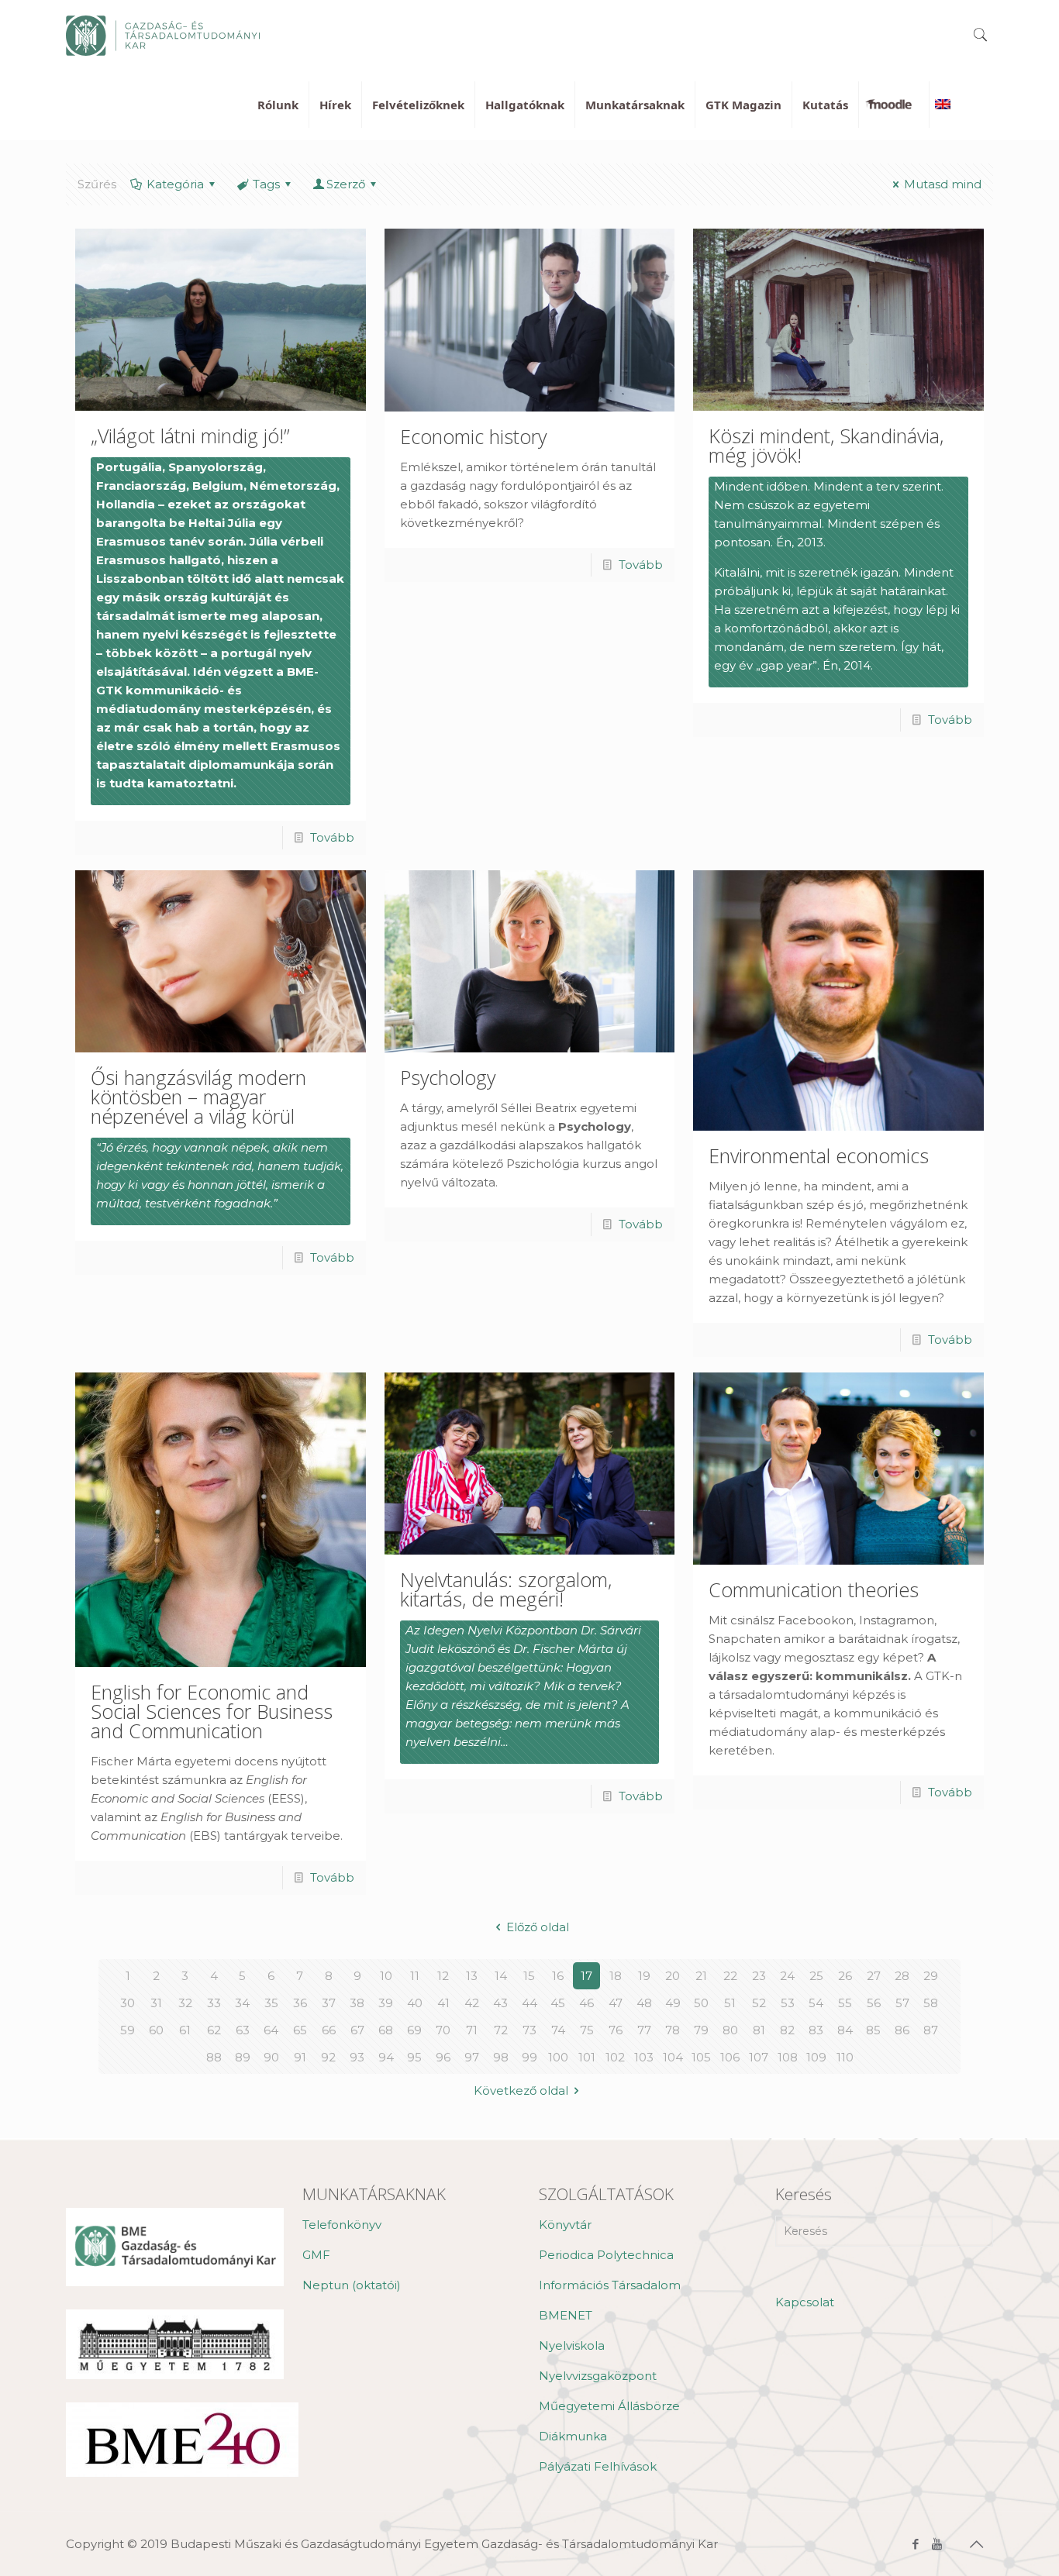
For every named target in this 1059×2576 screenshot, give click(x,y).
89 (243, 2057)
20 (673, 1976)
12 (443, 1976)
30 (128, 2003)
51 (730, 2003)
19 (644, 1976)
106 (730, 2057)
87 (931, 2030)
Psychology (448, 1077)
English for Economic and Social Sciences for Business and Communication (212, 1711)
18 (616, 1976)
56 (874, 2003)
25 (816, 1976)
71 (472, 2030)
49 (673, 2003)
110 (845, 2057)
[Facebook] (916, 2544)
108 (788, 2057)
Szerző (346, 184)
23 (759, 1976)
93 (357, 2057)
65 (300, 2030)
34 (242, 2003)
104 (673, 2057)
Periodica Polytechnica (606, 2255)
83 (816, 2030)
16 (558, 1976)
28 (902, 1976)
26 (845, 1976)
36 (300, 2003)
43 (500, 2003)
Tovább (332, 837)
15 (529, 1976)
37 (329, 2003)
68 (386, 2030)
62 (214, 2030)
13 (472, 1976)
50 (701, 2003)
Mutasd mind (943, 184)
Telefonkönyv (342, 2225)
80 (730, 2030)
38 (357, 2003)
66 (329, 2030)
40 (415, 2003)
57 (902, 2003)
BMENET (566, 2315)
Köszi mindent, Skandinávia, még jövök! (826, 445)
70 (443, 2030)
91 (300, 2057)
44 (529, 2003)
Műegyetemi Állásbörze (609, 2406)
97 (472, 2057)
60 (156, 2030)
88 (214, 2057)
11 (415, 1976)
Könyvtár (565, 2225)
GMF (316, 2255)
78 (673, 2030)
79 (701, 2030)
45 (558, 2003)
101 (587, 2057)
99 (529, 2057)
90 (271, 2057)
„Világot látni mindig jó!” (190, 436)
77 (644, 2030)
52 (759, 2003)
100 (558, 2057)
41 (443, 2003)
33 (214, 2003)
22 (730, 1976)
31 (156, 2003)
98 (501, 2057)
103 (644, 2057)
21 (701, 1976)
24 (787, 1976)
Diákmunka (573, 2436)
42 (472, 2003)
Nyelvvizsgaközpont (598, 2376)
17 (586, 1976)
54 (816, 2003)
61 (185, 2030)
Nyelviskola (572, 2345)
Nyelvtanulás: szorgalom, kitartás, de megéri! (506, 1589)
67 (357, 2030)
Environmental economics (819, 1155)
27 (874, 1976)
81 (759, 2030)
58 (931, 2003)
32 (185, 2003)
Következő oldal (521, 2090)
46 (586, 2003)
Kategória (175, 184)
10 (386, 1976)
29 (931, 1976)
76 (616, 2030)
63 (243, 2030)
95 (414, 2057)
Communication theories (814, 1589)
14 (501, 1976)
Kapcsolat (805, 2302)
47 (616, 2003)
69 (414, 2030)
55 (845, 2003)
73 (529, 2030)
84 (845, 2030)
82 (787, 2030)
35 (271, 2003)
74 (558, 2030)
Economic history (473, 436)
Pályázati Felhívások (598, 2466)
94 (386, 2057)
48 (644, 2003)
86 (902, 2030)
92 (328, 2057)
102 (615, 2057)
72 (501, 2030)
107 (759, 2057)
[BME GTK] (163, 35)
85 (873, 2030)
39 (386, 2003)
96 (443, 2057)
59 (128, 2030)
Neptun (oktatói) (352, 2285)
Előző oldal (538, 1927)
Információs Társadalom (610, 2285)
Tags (266, 184)
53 (788, 2003)
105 (701, 2057)
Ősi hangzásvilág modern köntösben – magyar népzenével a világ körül (198, 1097)
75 (587, 2030)
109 (816, 2057)
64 (271, 2030)
